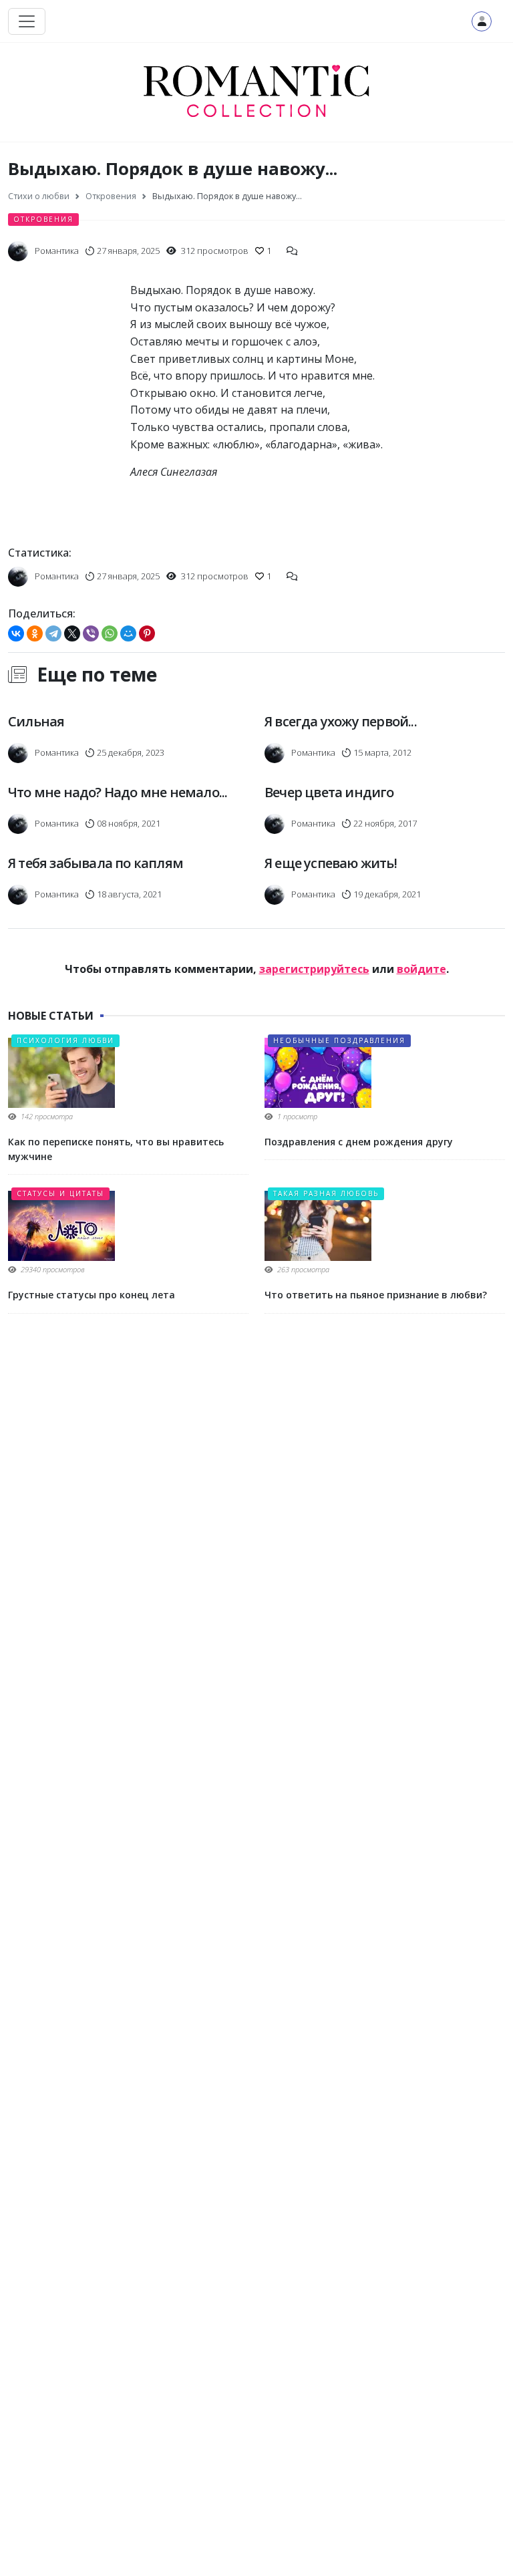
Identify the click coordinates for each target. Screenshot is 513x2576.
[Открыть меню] (27, 21)
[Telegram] (53, 633)
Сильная (36, 721)
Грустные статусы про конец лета (92, 1295)
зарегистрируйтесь (314, 969)
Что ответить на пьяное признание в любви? (376, 1295)
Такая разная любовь (326, 1193)
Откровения (43, 219)
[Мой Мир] (128, 633)
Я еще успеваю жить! (331, 863)
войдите (421, 969)
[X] (72, 633)
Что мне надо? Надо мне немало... (118, 792)
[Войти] (482, 21)
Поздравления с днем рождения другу (359, 1142)
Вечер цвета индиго (329, 792)
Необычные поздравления (339, 1040)
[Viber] (91, 633)
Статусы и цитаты (60, 1193)
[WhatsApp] (110, 633)
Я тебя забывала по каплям (96, 863)
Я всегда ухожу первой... (341, 721)
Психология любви (65, 1040)
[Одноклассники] (35, 633)
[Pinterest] (147, 633)
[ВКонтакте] (16, 633)
